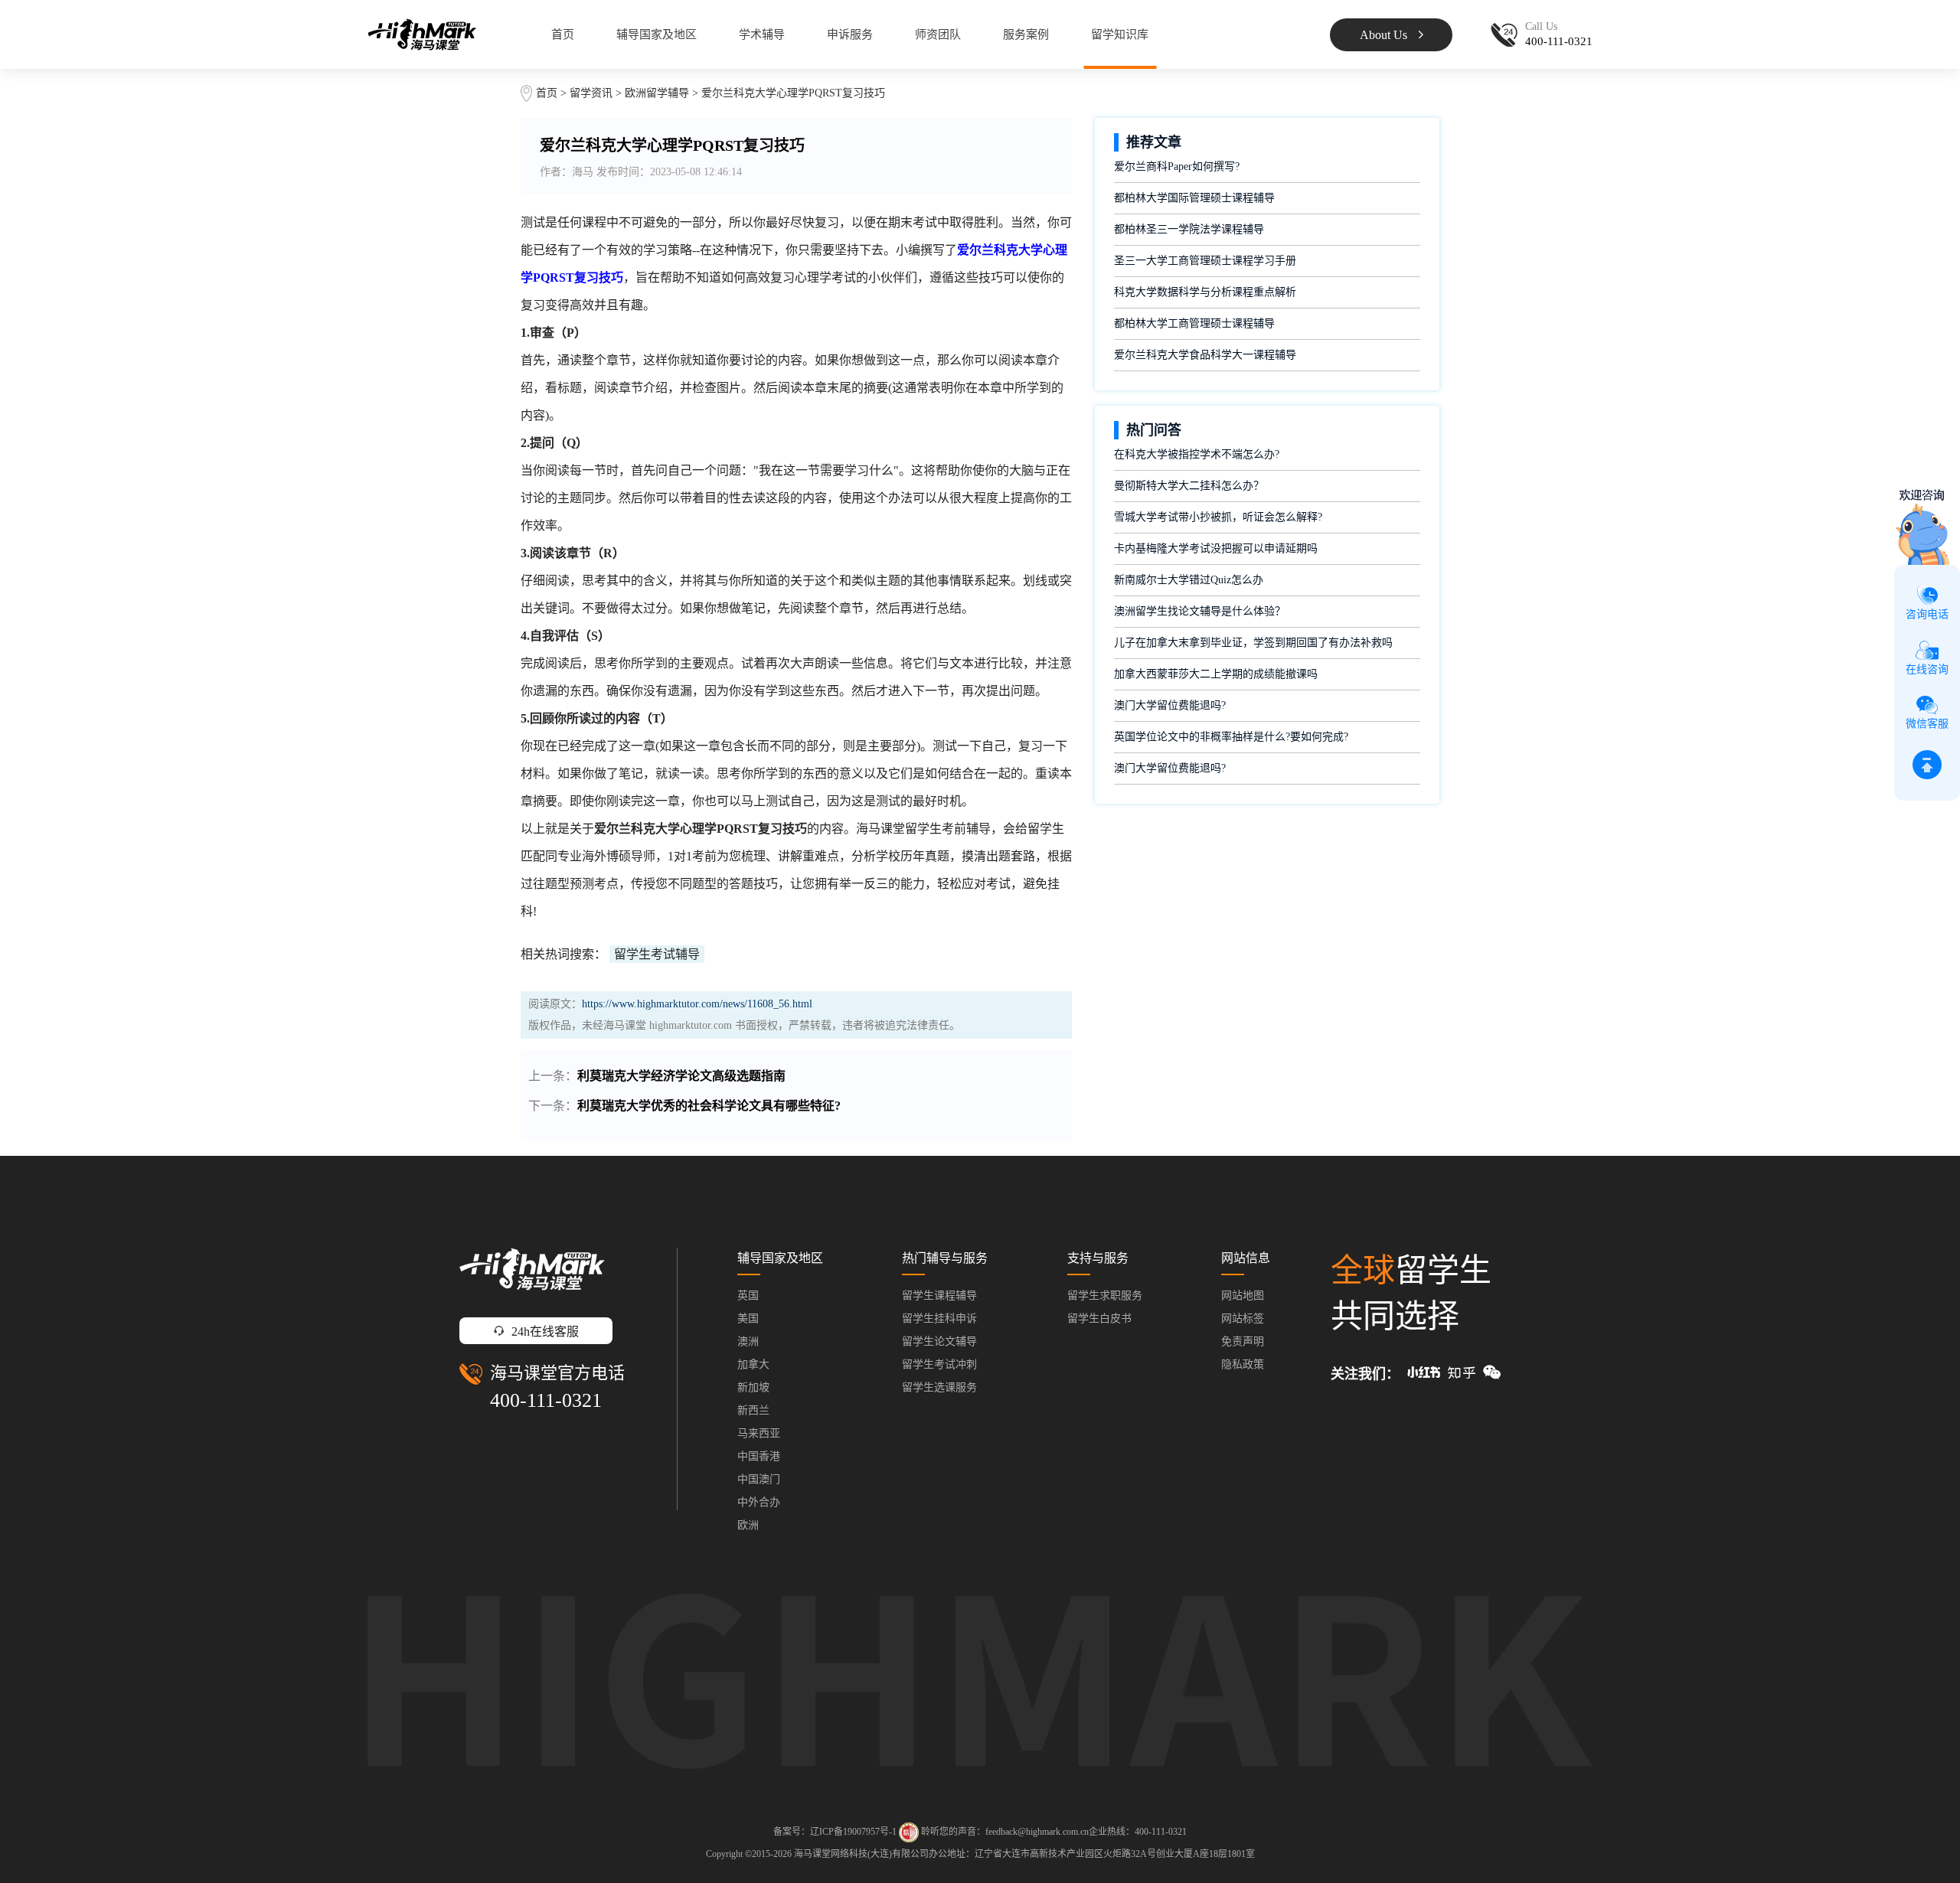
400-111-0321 (546, 1400)
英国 (748, 1296)
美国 (748, 1318)
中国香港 (759, 1456)
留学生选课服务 (939, 1387)
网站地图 (1243, 1296)
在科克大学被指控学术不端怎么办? (1197, 454)
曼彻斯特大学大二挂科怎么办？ (1189, 486)
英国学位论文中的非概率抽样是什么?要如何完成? (1231, 737)
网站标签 (1243, 1318)
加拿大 (753, 1364)
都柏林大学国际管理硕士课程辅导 (1194, 198)
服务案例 (1026, 34)
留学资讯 (591, 93)
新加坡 (753, 1387)
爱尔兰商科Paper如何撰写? (1177, 166)
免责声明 (1243, 1341)
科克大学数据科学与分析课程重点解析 (1205, 292)
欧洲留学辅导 (657, 93)
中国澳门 (759, 1479)
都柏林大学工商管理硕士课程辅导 (1194, 323)
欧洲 (748, 1525)
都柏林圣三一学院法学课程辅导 (1189, 229)
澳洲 (748, 1341)
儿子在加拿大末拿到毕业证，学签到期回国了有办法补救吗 (1253, 643)
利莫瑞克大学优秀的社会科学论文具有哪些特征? (709, 1106)
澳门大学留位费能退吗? (1170, 705)
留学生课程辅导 (939, 1296)
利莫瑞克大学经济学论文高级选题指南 (681, 1076)
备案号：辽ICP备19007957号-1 (835, 1832)
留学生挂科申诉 (939, 1318)
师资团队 (938, 34)
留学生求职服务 (1105, 1296)
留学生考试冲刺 (939, 1364)
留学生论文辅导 (939, 1341)
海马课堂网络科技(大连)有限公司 (861, 1854)
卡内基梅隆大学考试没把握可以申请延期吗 (1216, 548)
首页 (563, 34)
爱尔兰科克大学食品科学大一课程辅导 (1205, 355)
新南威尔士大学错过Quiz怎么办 (1189, 580)
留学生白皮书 (1099, 1318)
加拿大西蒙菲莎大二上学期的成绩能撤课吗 (1216, 674)
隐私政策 (1243, 1364)
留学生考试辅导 (657, 954)
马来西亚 (759, 1433)
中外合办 (759, 1502)
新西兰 (753, 1410)
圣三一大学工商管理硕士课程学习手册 (1205, 261)
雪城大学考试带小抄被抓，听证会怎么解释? (1218, 517)
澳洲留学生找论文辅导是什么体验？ (1200, 611)
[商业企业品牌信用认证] (909, 1832)
